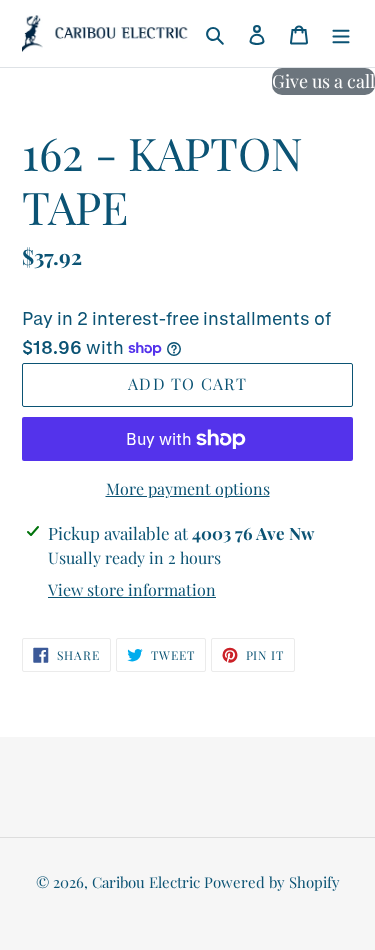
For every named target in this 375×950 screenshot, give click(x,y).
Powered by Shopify (272, 882)
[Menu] (341, 33)
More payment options (188, 488)
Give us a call (323, 81)
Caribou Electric (146, 882)
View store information (132, 589)
